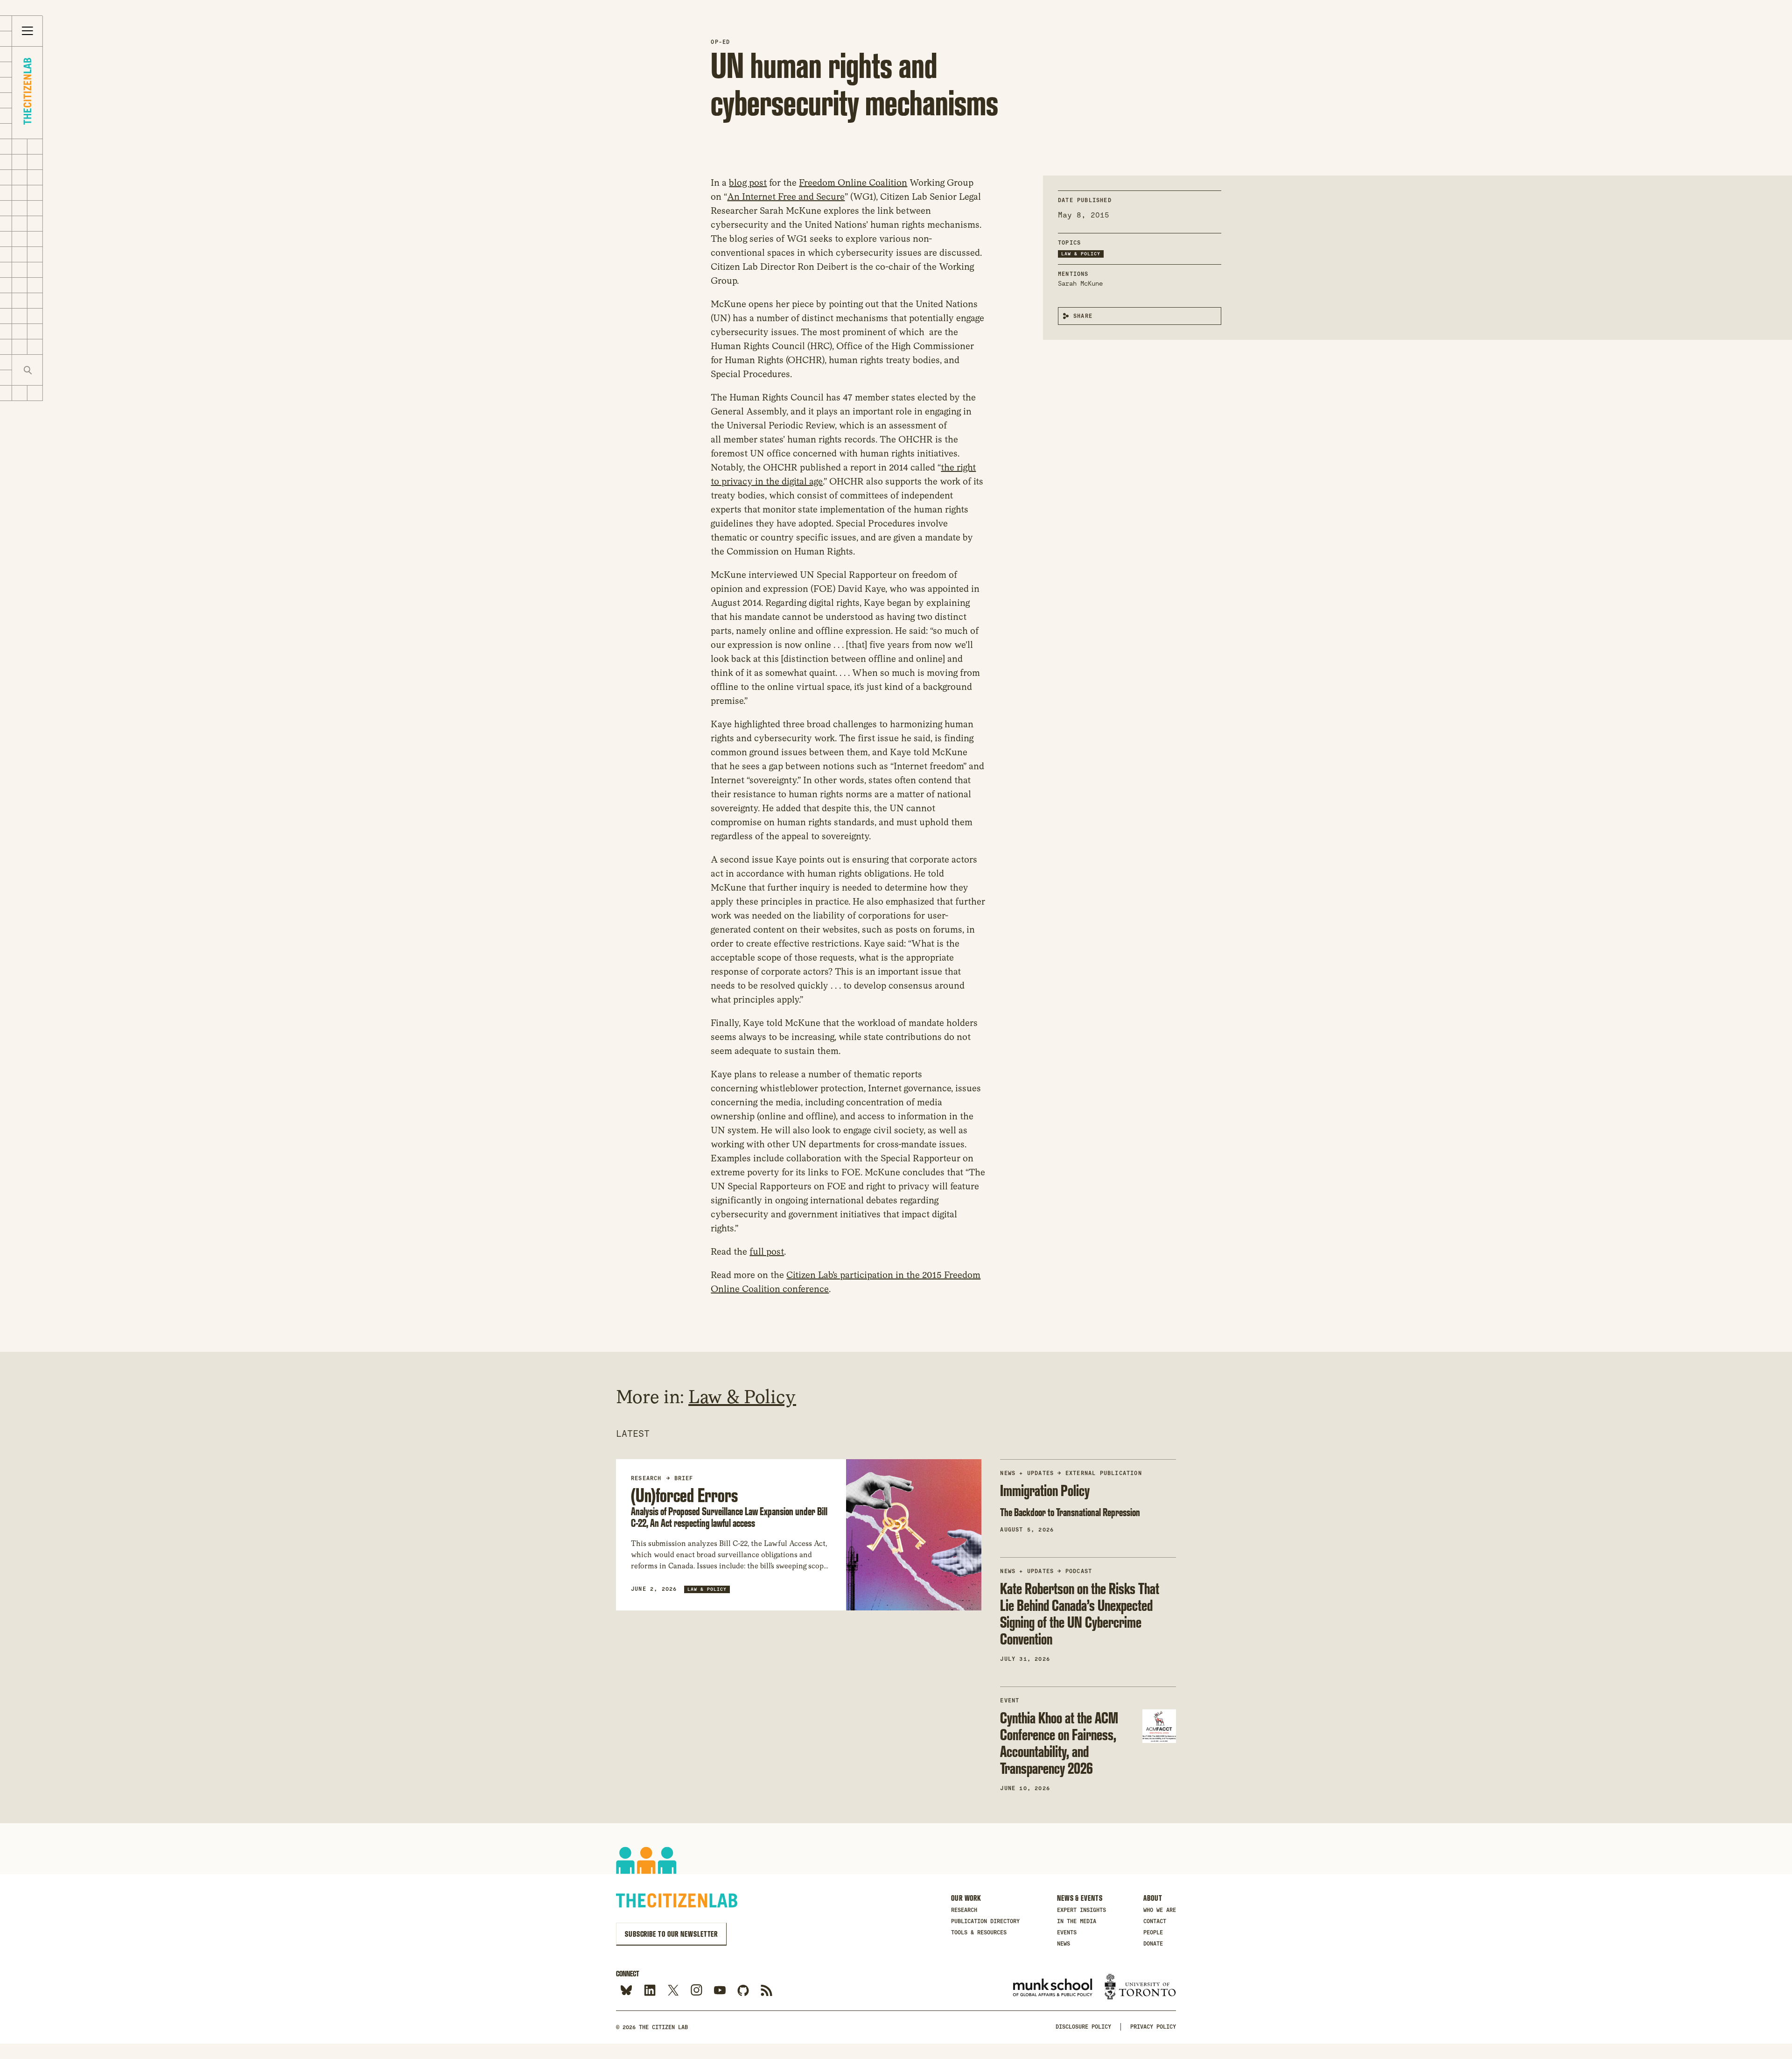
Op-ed (720, 42)
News (1064, 1944)
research (646, 1478)
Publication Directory (985, 1921)
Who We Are (1160, 1910)
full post (767, 1251)
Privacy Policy (1153, 2027)
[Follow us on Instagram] (696, 1991)
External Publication (1104, 1473)
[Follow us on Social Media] (743, 1991)
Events (1067, 1933)
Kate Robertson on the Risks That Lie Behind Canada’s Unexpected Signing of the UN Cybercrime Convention (1080, 1613)
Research (964, 1910)
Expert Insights (1081, 1910)
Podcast (1079, 1571)
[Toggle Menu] (28, 31)
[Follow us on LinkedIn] (650, 1991)
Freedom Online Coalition (853, 183)
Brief (684, 1478)
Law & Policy (1081, 254)
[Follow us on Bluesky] (626, 1991)
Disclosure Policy (1083, 2027)
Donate (1153, 1944)
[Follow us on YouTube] (720, 1991)
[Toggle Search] (28, 370)
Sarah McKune (1080, 283)
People (1153, 1933)
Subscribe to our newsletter (671, 1934)
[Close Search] (58, 370)
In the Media (1077, 1921)
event (1010, 1701)
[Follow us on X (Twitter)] (673, 1991)
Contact (1155, 1921)
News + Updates (1027, 1473)
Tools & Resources (979, 1933)
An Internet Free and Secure (786, 197)
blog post (748, 183)
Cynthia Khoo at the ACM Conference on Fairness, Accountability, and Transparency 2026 (1059, 1743)
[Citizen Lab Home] (27, 93)
